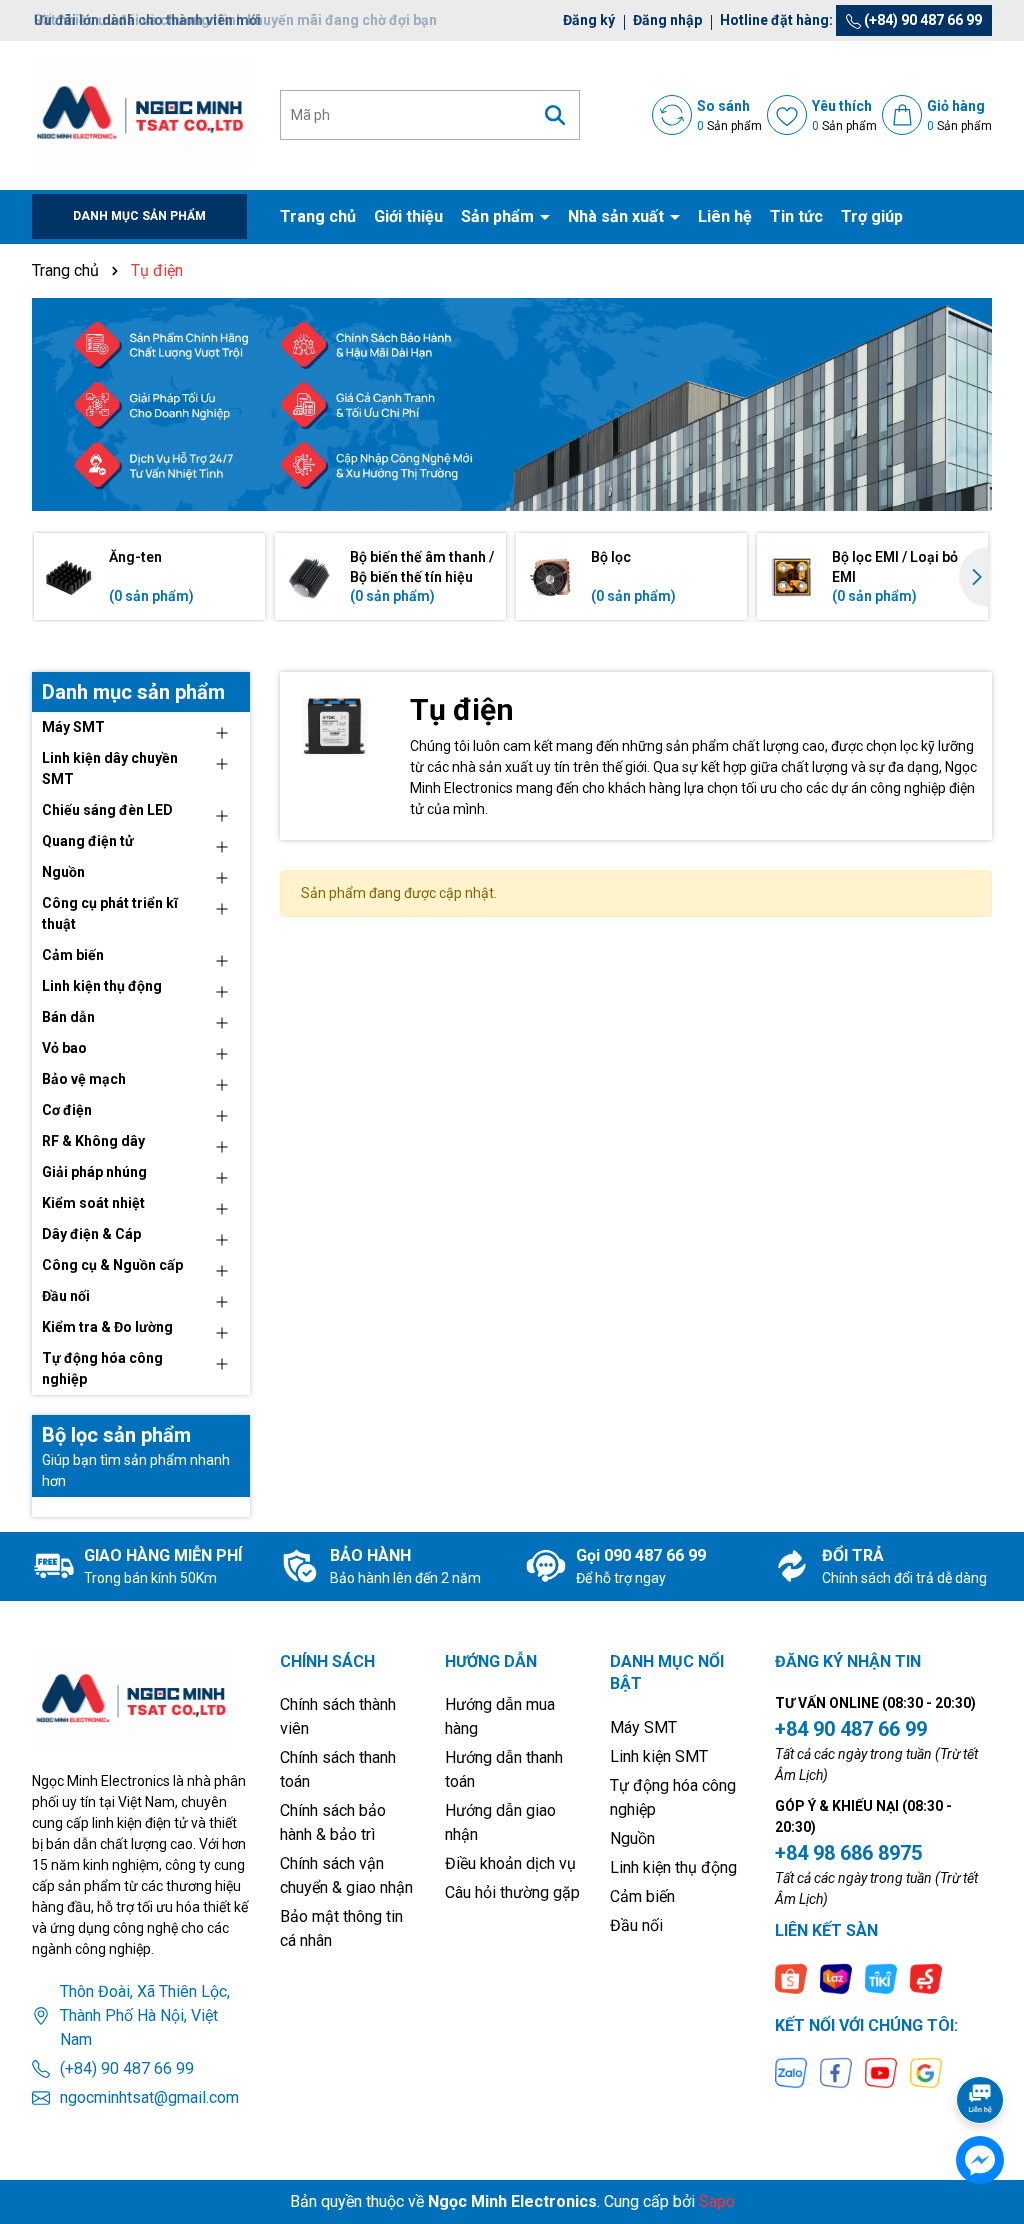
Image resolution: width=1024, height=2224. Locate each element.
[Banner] (512, 404)
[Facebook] (836, 2072)
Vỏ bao (64, 1048)
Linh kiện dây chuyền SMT (110, 768)
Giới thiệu (408, 216)
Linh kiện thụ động (102, 986)
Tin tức (796, 216)
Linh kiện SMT (659, 1756)
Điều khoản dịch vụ (510, 1863)
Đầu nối (66, 1296)
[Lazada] (836, 1977)
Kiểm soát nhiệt (93, 1203)
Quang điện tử (88, 841)
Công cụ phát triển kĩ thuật (110, 913)
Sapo (717, 2201)
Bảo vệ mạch (84, 1079)
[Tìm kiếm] (555, 115)
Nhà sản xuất (618, 216)
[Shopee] (791, 1977)
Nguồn (63, 872)
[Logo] (141, 114)
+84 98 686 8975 (848, 1853)
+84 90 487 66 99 (851, 1729)
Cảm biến (73, 955)
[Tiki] (881, 1977)
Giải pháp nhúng (94, 1172)
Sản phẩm (499, 216)
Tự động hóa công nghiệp (102, 1368)
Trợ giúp (872, 216)
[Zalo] (791, 2072)
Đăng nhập (667, 20)
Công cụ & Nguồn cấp (112, 1265)
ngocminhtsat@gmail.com (149, 2097)
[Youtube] (881, 2072)
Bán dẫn (68, 1017)
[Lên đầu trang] (981, 2044)
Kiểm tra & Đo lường (107, 1327)
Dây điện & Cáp (91, 1234)
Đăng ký (589, 20)
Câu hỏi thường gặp (512, 1892)
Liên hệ (725, 216)
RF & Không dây (93, 1141)
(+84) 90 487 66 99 (921, 20)
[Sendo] (926, 1977)
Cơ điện (67, 1110)
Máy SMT (73, 727)
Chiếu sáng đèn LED (107, 810)
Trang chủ (318, 216)
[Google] (926, 2072)
